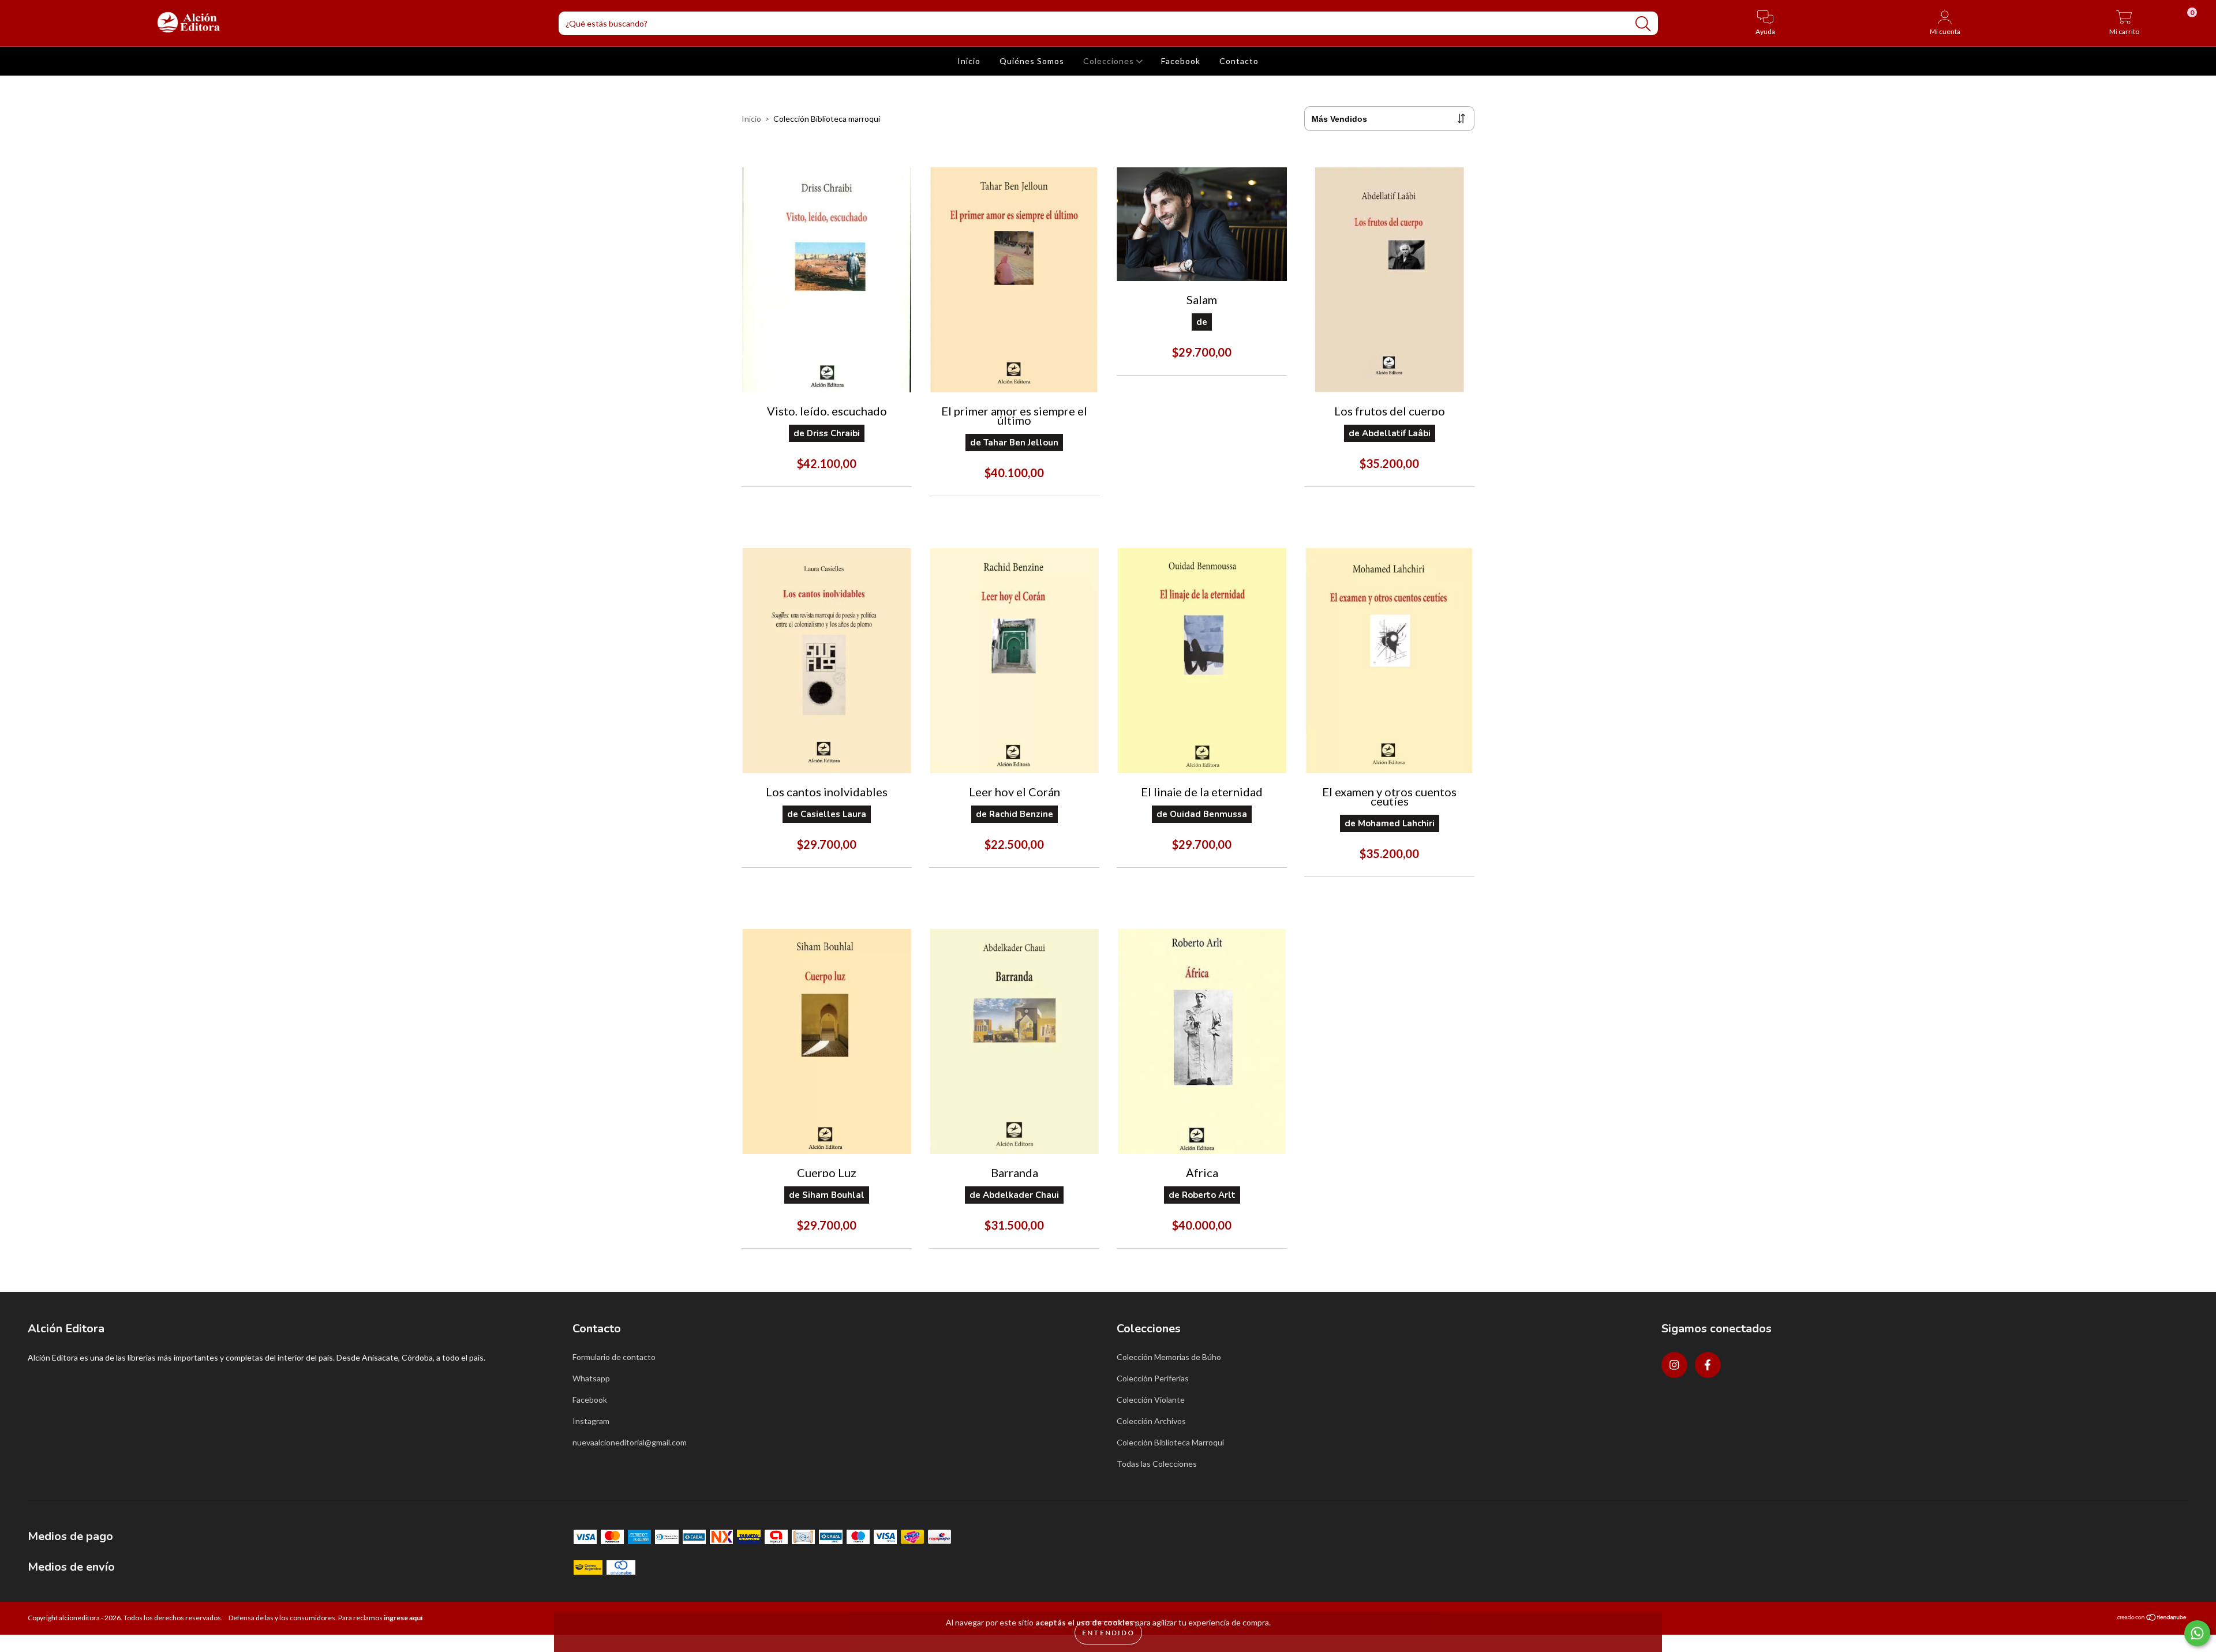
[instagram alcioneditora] (1674, 1365)
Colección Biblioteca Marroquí (1170, 1442)
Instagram (591, 1421)
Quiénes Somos (1032, 61)
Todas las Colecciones (1157, 1464)
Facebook (1181, 61)
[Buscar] (1643, 24)
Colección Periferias (1153, 1378)
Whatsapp (591, 1378)
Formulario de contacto (614, 1357)
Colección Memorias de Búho (1169, 1357)
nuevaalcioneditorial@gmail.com (630, 1442)
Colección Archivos (1151, 1421)
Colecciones (1110, 61)
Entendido (1108, 1633)
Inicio (969, 61)
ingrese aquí (403, 1618)
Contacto (1239, 61)
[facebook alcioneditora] (1708, 1365)
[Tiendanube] (2152, 1619)
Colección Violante (1151, 1400)
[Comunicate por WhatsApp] (2197, 1633)
